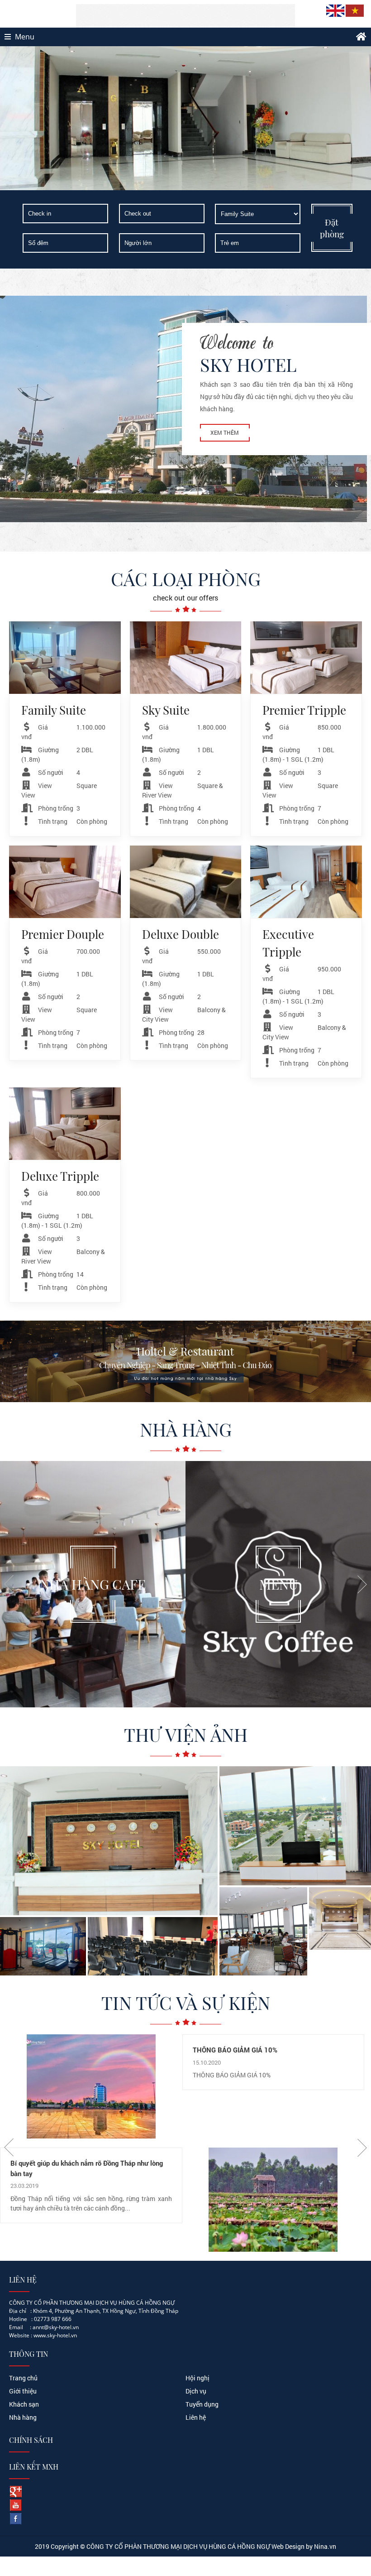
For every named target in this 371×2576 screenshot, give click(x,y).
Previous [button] (9, 1584)
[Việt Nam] (355, 15)
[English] (336, 15)
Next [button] (362, 1584)
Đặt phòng (332, 228)
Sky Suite (166, 710)
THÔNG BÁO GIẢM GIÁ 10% (235, 2050)
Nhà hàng (23, 2417)
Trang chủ (23, 2378)
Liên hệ (196, 2417)
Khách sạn (24, 2404)
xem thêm (225, 433)
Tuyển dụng (202, 2404)
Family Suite (54, 710)
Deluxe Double (181, 934)
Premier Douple (63, 934)
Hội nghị (197, 2378)
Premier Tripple (304, 710)
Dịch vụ (196, 2391)
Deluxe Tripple (60, 1176)
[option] (93, 1584)
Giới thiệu (23, 2391)
